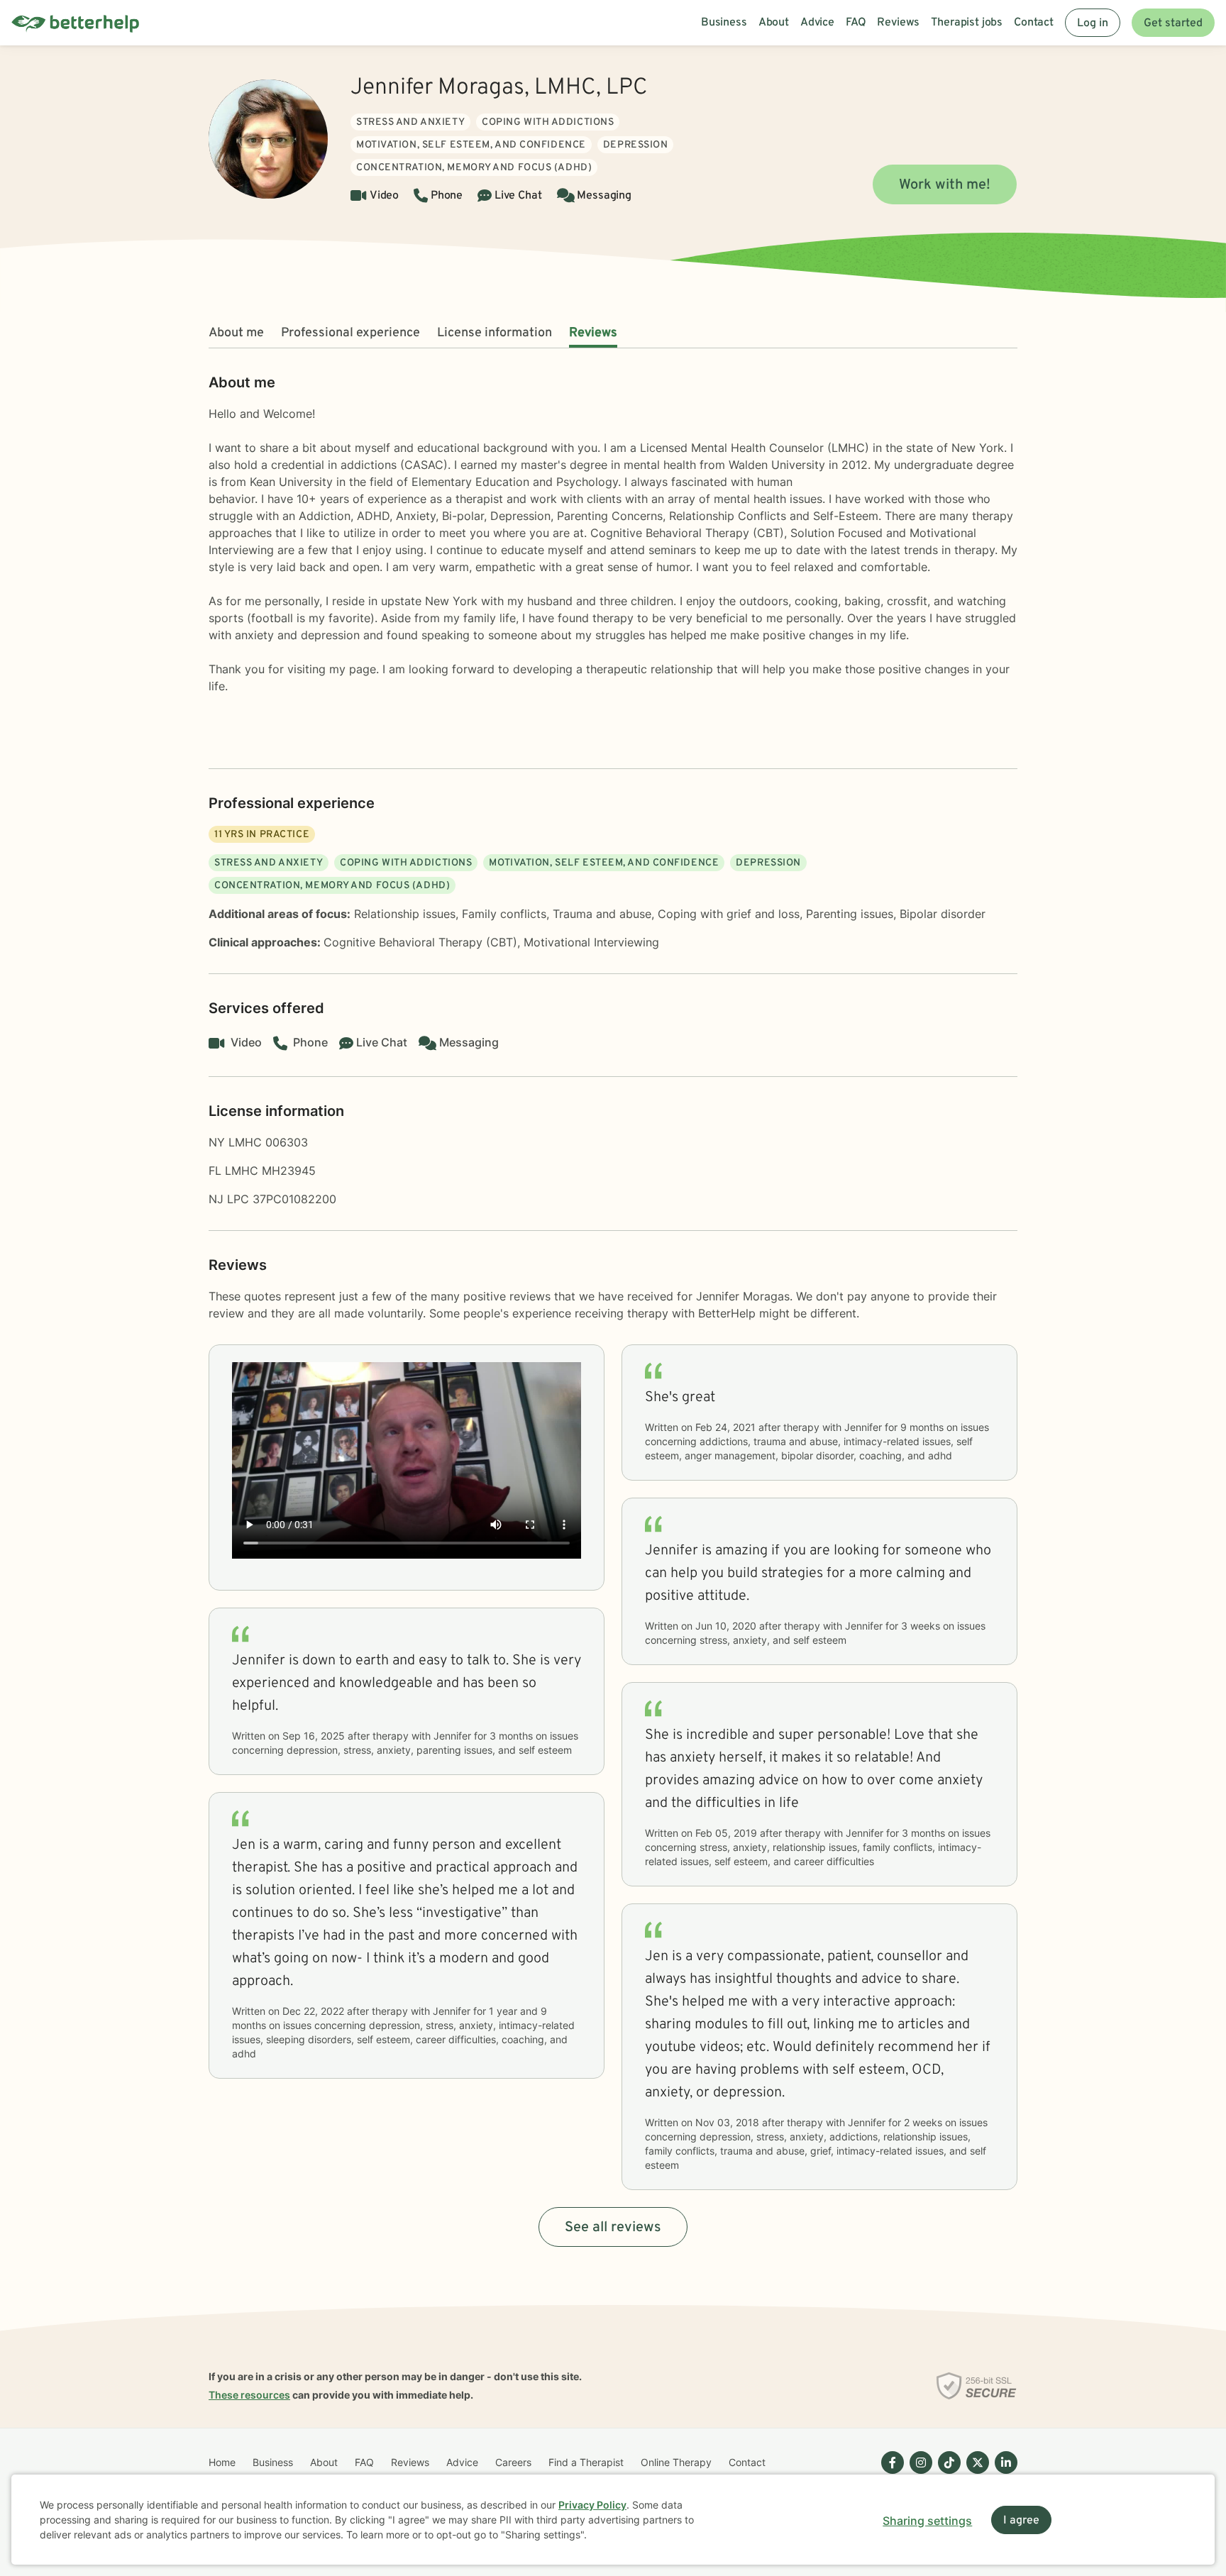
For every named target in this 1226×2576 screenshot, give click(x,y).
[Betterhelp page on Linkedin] (1003, 2474)
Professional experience (350, 333)
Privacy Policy (592, 2505)
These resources (249, 2395)
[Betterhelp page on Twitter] (975, 2474)
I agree (1021, 2521)
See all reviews (613, 2228)
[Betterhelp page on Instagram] (918, 2474)
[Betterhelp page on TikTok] (946, 2474)
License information (495, 333)
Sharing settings (927, 2521)
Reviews (593, 333)
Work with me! (945, 185)
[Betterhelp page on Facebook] (890, 2474)
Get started (1173, 23)
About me (236, 333)
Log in (1093, 23)
